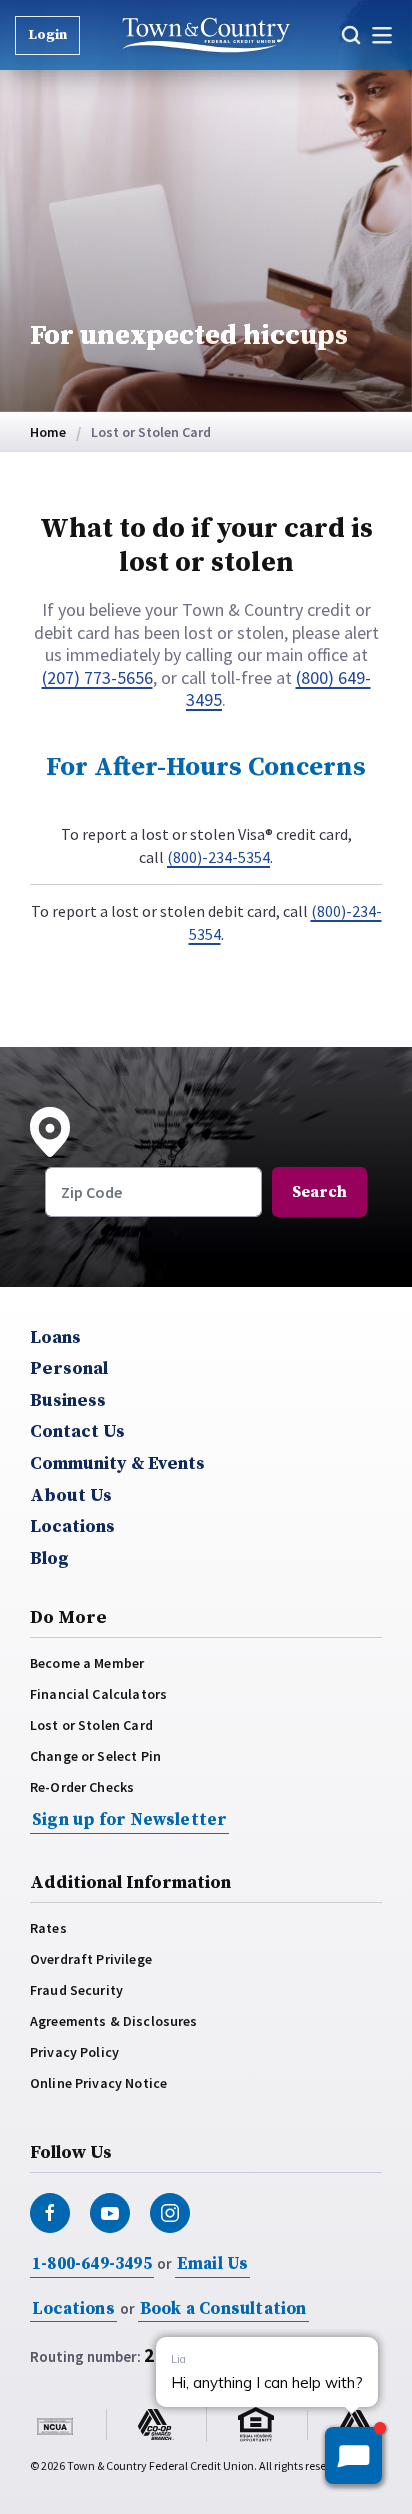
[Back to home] (206, 35)
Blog (49, 1559)
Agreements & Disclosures (114, 2021)
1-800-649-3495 (92, 2264)
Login (47, 35)
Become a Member (87, 1663)
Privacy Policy (74, 2052)
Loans (55, 1338)
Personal (69, 1369)
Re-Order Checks (82, 1787)
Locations (72, 1527)
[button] (353, 35)
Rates (48, 1928)
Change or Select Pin (95, 1756)
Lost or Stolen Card (91, 1725)
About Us (71, 1496)
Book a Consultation (223, 2309)
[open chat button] (353, 2455)
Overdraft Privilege (91, 1959)
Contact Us (77, 1432)
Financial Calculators (98, 1694)
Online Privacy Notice (98, 2083)
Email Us (213, 2264)
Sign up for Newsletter (129, 1820)
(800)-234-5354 (218, 857)
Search (319, 1192)
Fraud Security (76, 1990)
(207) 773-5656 (97, 677)
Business (68, 1401)
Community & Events (117, 1464)
